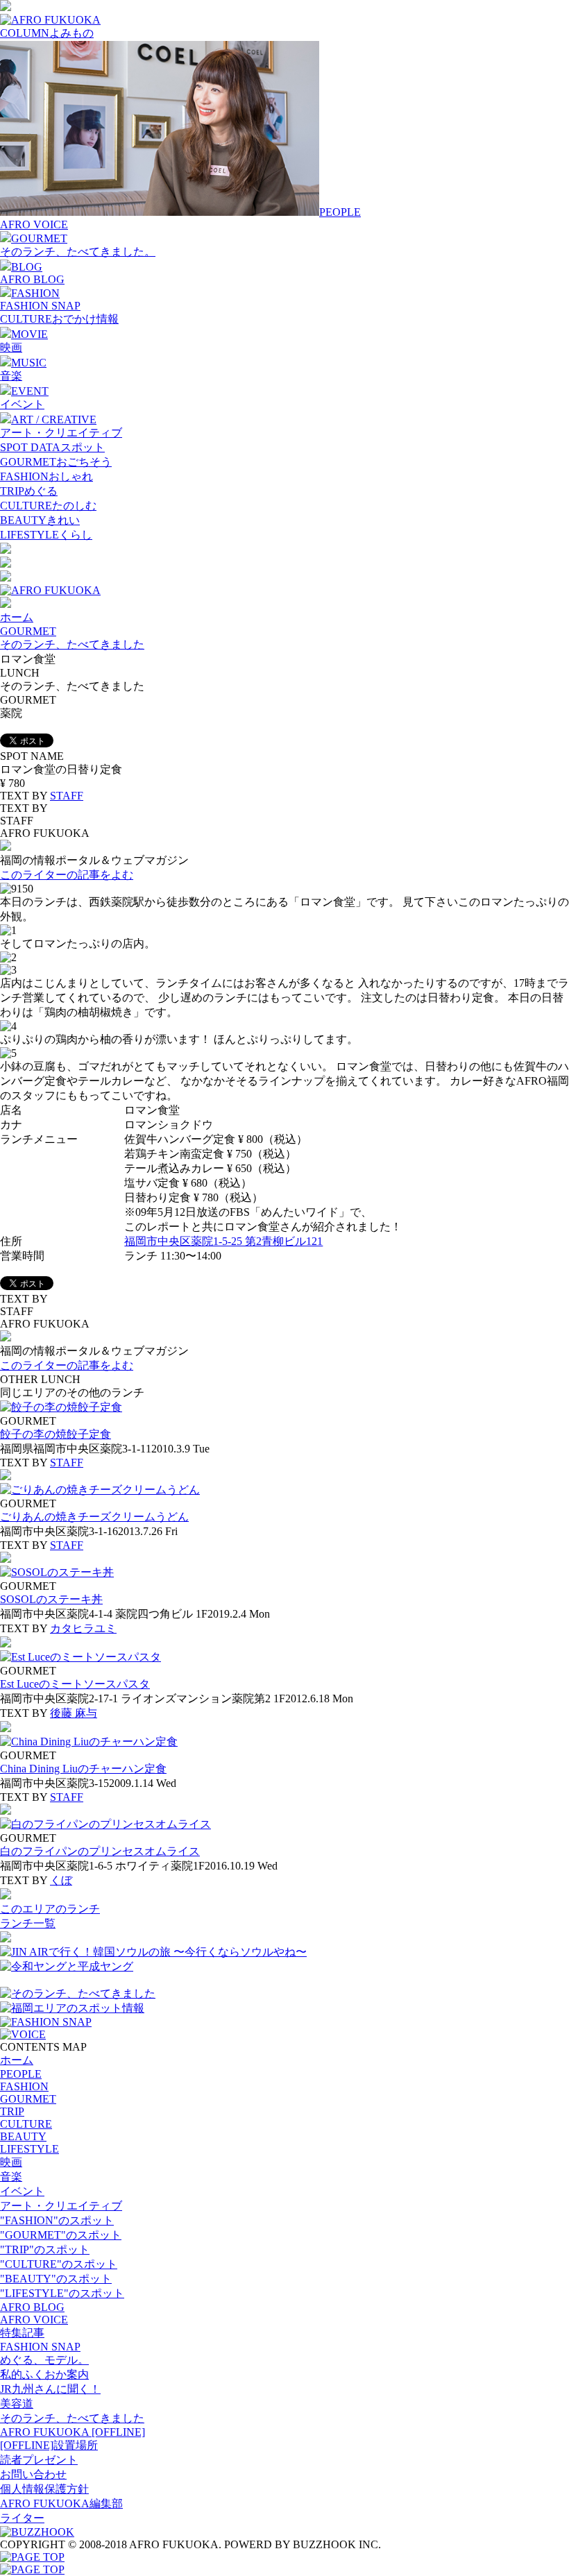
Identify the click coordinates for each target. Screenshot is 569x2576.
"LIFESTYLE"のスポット (62, 2293)
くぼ (61, 1880)
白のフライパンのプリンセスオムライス (100, 1851)
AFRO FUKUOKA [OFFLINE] (73, 2432)
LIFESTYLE (29, 2149)
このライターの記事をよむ (67, 875)
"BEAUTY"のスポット (56, 2279)
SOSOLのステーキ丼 (51, 1599)
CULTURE (26, 2124)
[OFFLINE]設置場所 (49, 2445)
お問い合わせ (33, 2474)
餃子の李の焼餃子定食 (56, 1434)
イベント (22, 404)
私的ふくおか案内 (44, 2374)
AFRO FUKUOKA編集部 (61, 2503)
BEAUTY (23, 2136)
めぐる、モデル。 (44, 2360)
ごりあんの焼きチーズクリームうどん (94, 1517)
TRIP (12, 2111)
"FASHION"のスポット (57, 2220)
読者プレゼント (39, 2460)
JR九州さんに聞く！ (50, 2389)
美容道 (17, 2404)
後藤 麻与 (74, 1713)
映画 (11, 347)
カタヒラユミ (83, 1628)
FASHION (24, 2086)
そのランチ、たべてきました (72, 644)
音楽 (11, 376)
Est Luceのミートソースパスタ (75, 1684)
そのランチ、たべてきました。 (78, 252)
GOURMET (28, 631)
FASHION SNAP (40, 306)
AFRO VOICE (34, 224)
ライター (22, 2518)
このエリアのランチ (50, 1909)
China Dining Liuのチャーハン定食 (83, 1769)
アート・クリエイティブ (61, 433)
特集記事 (22, 2333)
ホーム (17, 617)
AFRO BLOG (32, 279)
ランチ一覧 (28, 1923)
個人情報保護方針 (44, 2489)
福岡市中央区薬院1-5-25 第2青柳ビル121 (223, 1241)
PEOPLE (21, 2074)
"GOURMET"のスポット (61, 2235)
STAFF (67, 796)
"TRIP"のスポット (45, 2249)
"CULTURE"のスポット (59, 2264)
